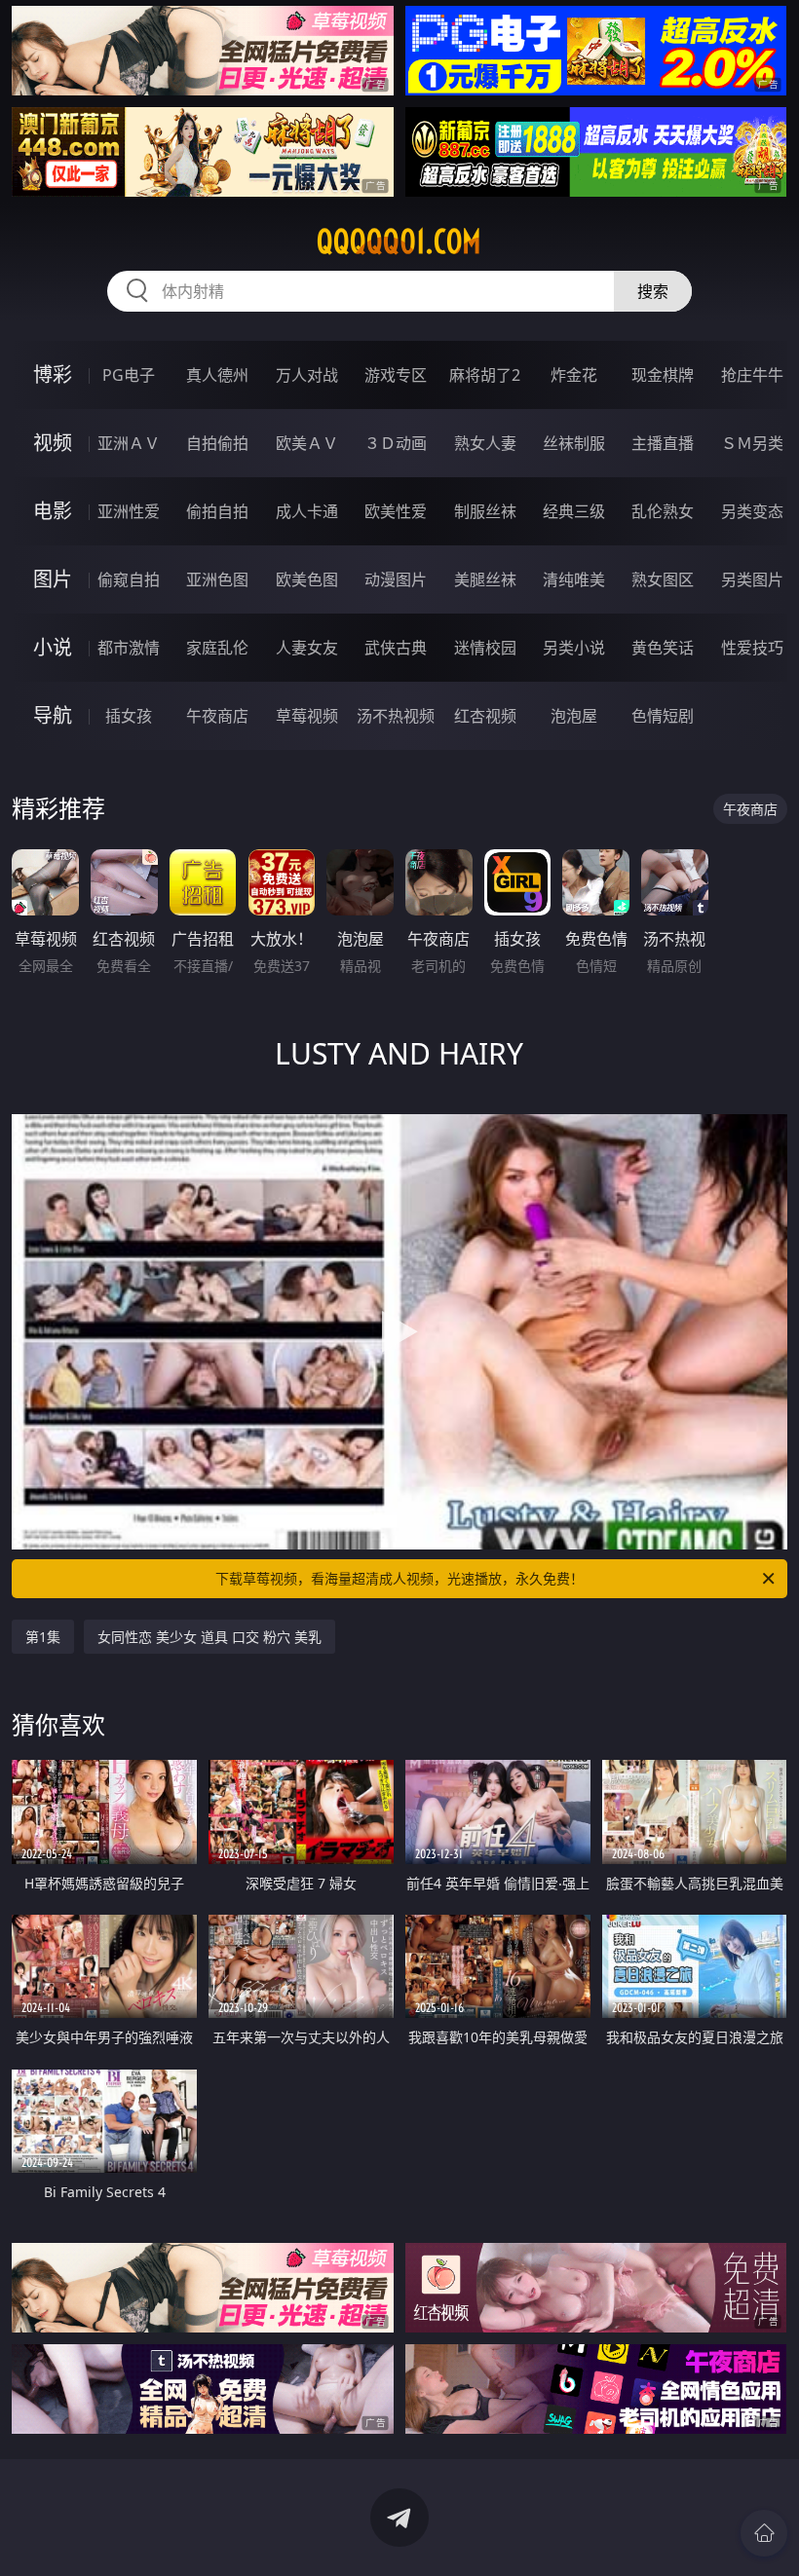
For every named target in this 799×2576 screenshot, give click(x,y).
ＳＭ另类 (752, 443)
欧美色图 (307, 579)
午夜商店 (217, 716)
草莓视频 (307, 716)
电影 (53, 511)
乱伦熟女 (663, 511)
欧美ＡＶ (307, 443)
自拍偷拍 (217, 443)
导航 (53, 715)
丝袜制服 (574, 443)
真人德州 (217, 375)
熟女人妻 (485, 443)
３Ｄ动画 (396, 443)
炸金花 (574, 375)
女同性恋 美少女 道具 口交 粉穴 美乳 (209, 1637)
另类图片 (752, 579)
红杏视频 (485, 716)
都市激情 (129, 648)
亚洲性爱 (129, 511)
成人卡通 (307, 511)
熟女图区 (663, 579)
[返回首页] (764, 2533)
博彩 (53, 374)
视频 (53, 443)
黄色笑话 (663, 648)
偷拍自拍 (217, 511)
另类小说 (574, 648)
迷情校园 (485, 648)
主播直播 (663, 443)
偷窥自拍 (129, 579)
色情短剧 (663, 716)
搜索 (653, 291)
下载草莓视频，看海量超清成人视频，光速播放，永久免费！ (399, 1578)
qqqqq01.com (399, 242)
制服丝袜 (485, 511)
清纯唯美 (574, 579)
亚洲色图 (217, 579)
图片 (53, 579)
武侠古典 (396, 648)
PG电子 (129, 375)
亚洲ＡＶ (129, 443)
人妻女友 (307, 648)
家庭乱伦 (217, 648)
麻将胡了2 (485, 375)
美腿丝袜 (485, 579)
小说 (53, 647)
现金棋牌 (663, 375)
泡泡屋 (574, 716)
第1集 (43, 1637)
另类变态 (752, 511)
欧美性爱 (396, 511)
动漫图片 (396, 579)
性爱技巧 (752, 648)
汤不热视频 (396, 716)
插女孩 (129, 716)
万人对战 (307, 375)
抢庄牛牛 (752, 375)
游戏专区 (396, 375)
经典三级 (574, 511)
